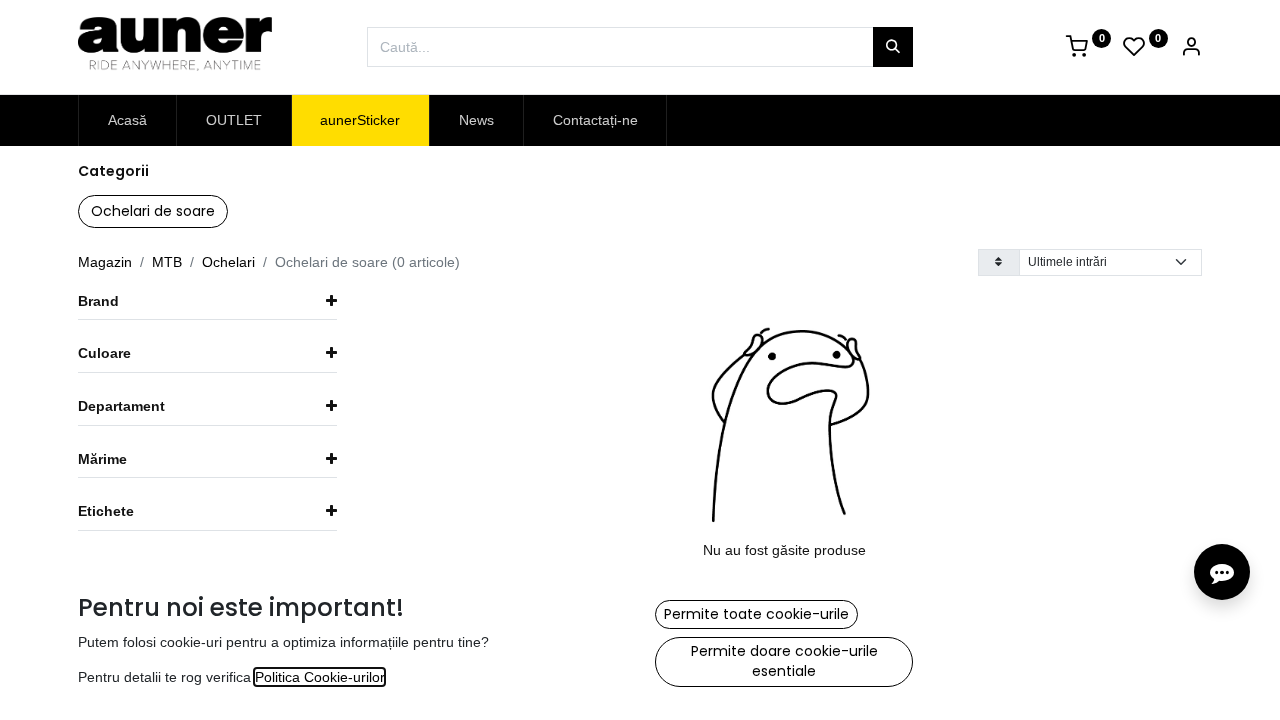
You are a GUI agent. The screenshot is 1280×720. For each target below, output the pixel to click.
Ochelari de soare (153, 211)
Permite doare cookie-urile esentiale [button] (784, 661)
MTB (167, 262)
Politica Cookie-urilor (319, 677)
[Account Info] (1191, 49)
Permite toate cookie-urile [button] (756, 614)
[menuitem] (127, 121)
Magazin (105, 262)
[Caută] (893, 47)
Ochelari (228, 262)
